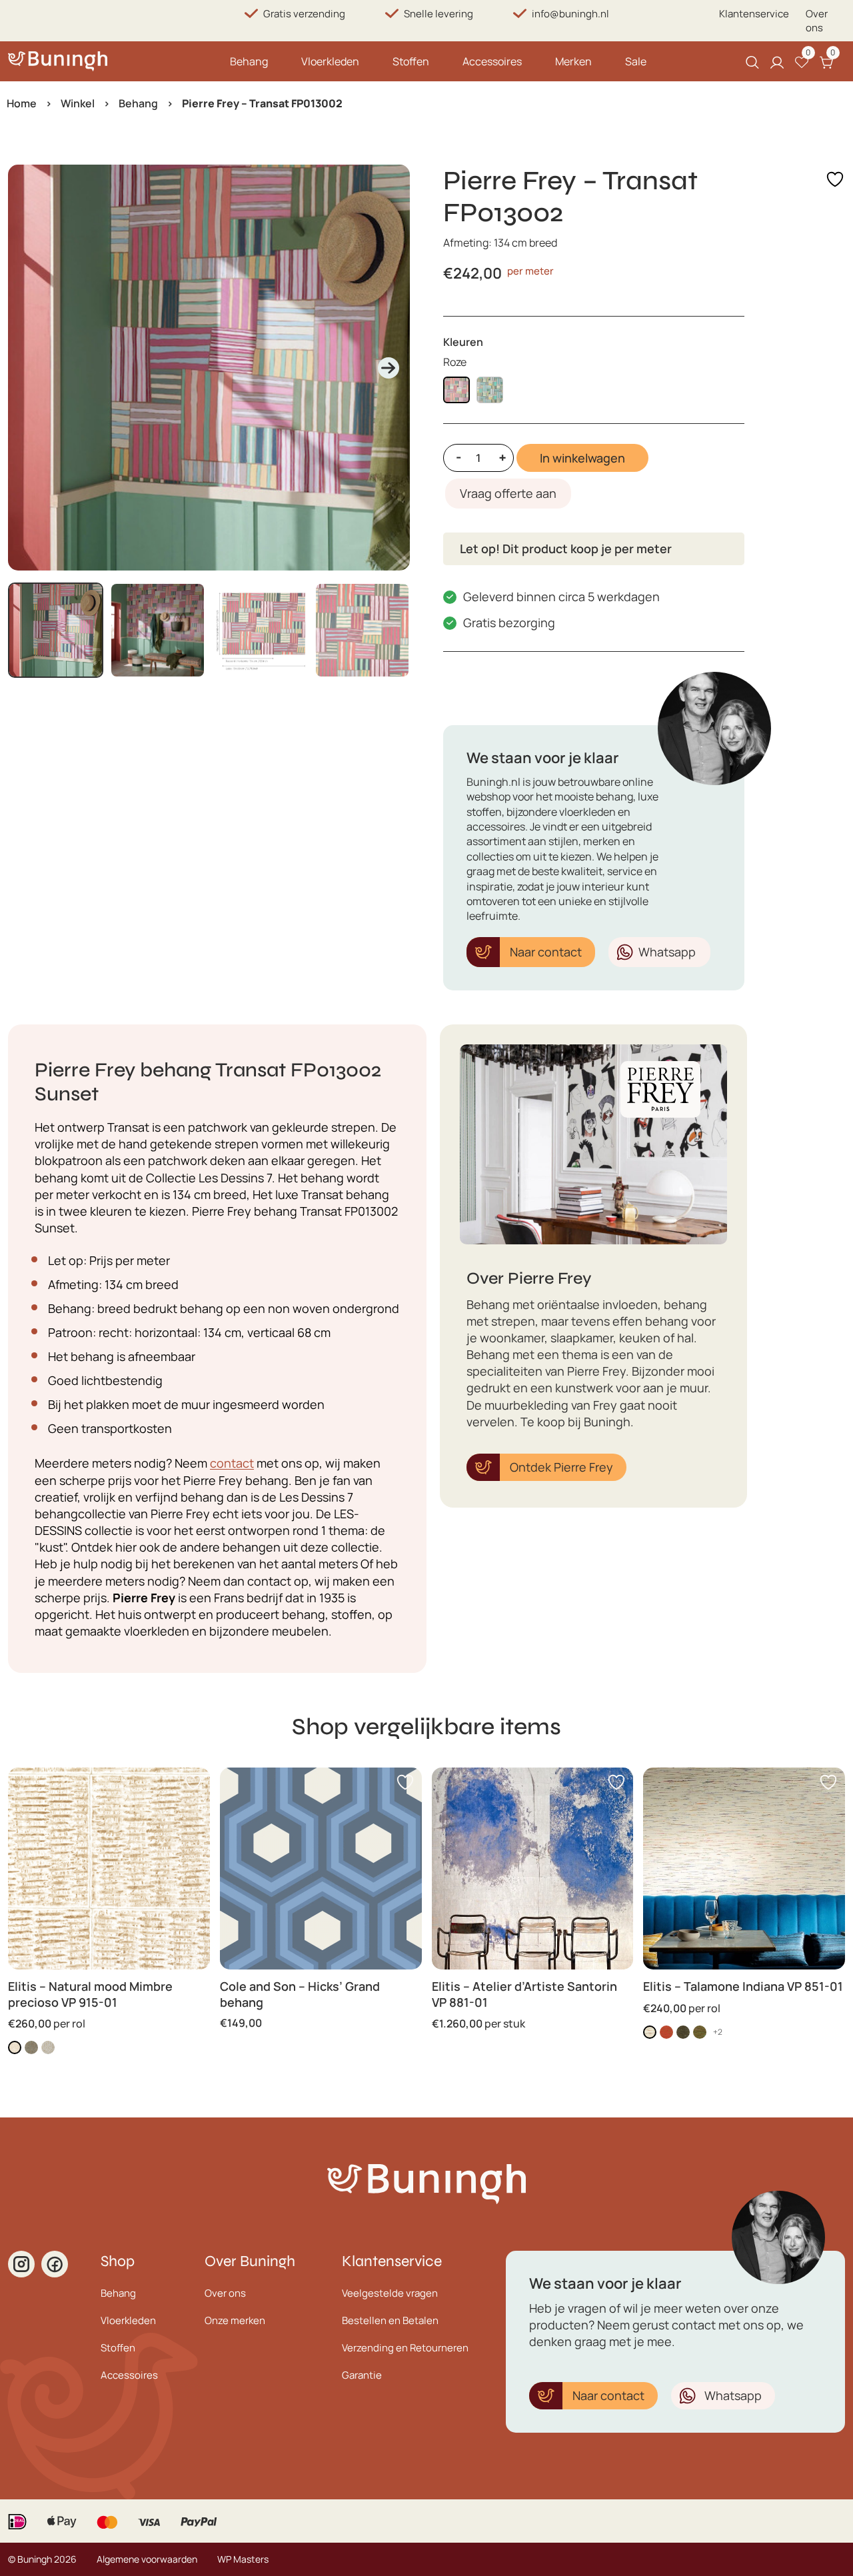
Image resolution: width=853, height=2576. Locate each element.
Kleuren (463, 342)
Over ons (817, 21)
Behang (249, 61)
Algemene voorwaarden (147, 2559)
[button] (56, 630)
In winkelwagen (582, 458)
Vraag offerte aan (508, 493)
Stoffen (411, 61)
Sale (636, 61)
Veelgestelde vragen (390, 2293)
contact (232, 1463)
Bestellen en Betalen (390, 2320)
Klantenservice (754, 14)
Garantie (362, 2375)
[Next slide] (389, 368)
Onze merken (235, 2320)
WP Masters (243, 2559)
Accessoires (492, 61)
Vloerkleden (330, 61)
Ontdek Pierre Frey (561, 1467)
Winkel (78, 103)
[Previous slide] (29, 368)
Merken (573, 61)
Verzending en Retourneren (405, 2348)
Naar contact (546, 952)
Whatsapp (667, 952)
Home (22, 103)
